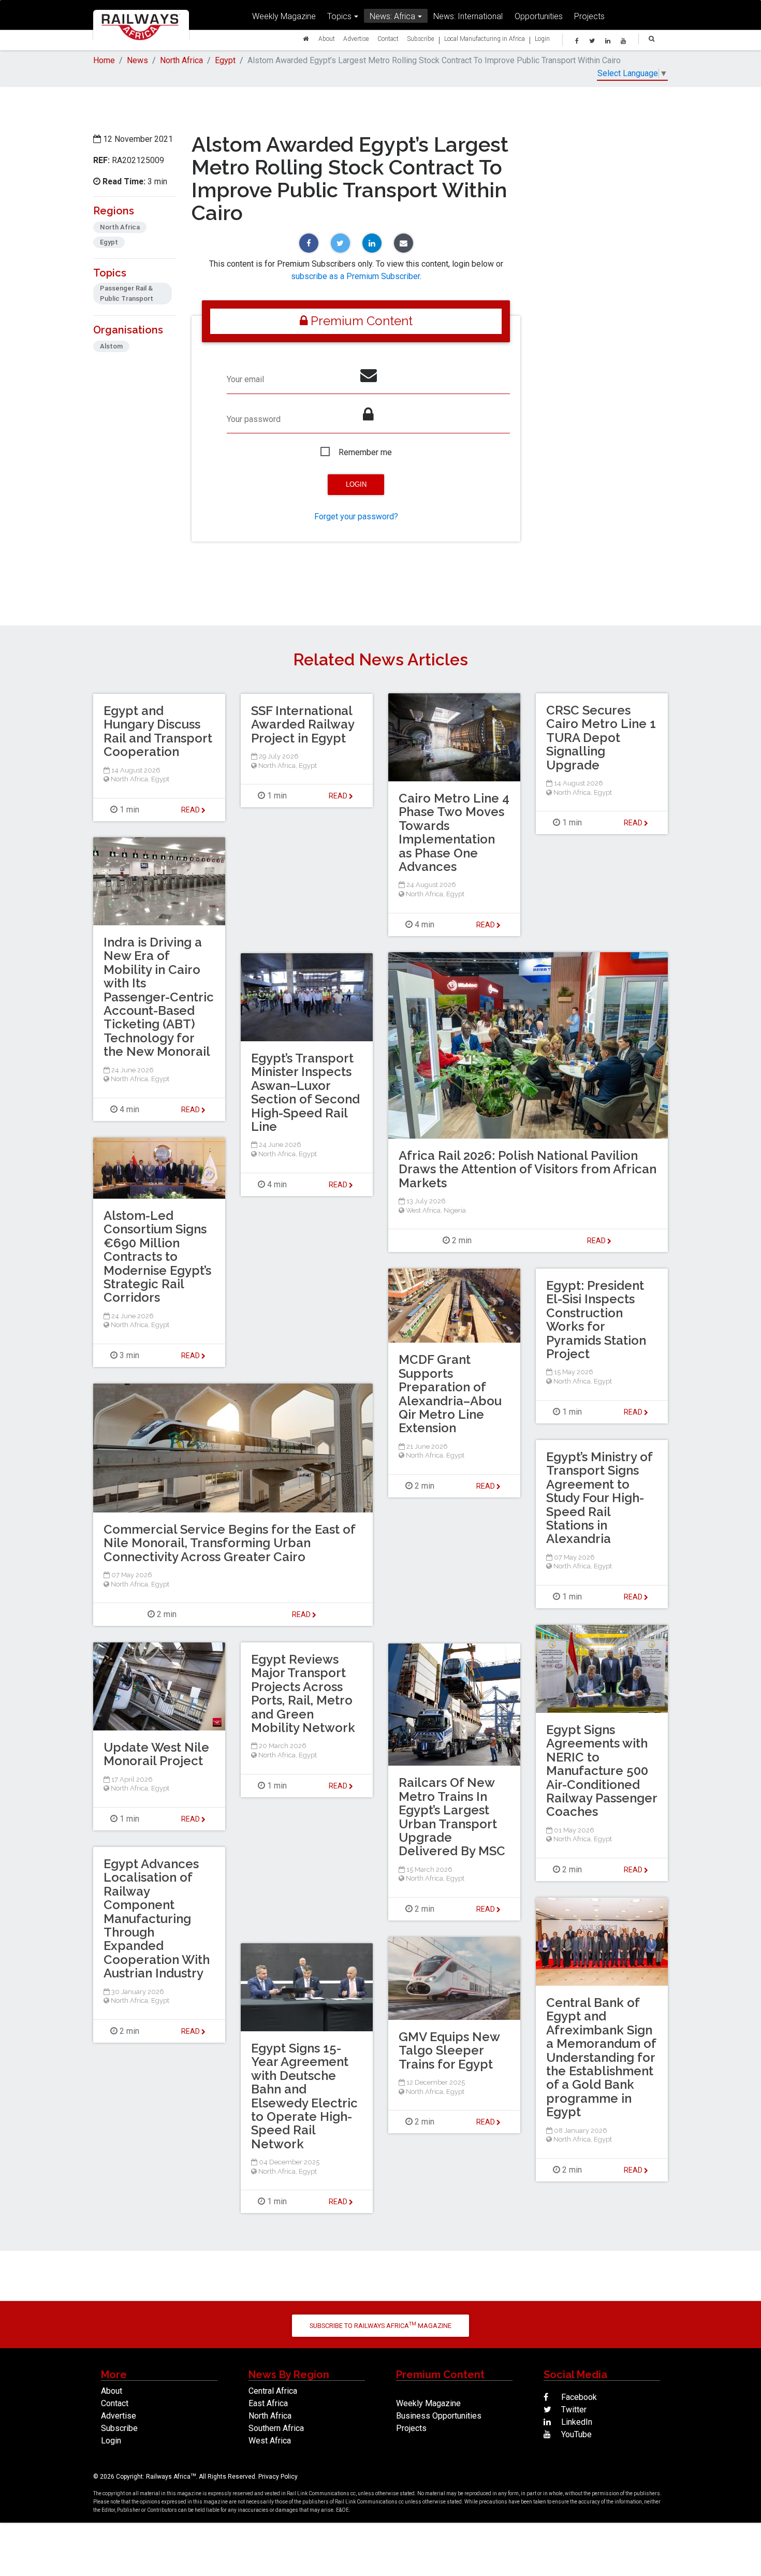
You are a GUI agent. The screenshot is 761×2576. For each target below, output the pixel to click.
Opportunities (539, 16)
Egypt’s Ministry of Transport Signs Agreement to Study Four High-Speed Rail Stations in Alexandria (599, 1498)
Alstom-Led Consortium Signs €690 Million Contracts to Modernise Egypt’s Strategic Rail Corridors (157, 1256)
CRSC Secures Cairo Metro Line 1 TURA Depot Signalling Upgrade (601, 738)
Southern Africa (276, 2428)
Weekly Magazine (284, 16)
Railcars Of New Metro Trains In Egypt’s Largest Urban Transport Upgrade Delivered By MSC (452, 1817)
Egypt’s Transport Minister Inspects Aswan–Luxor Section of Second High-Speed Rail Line (305, 1092)
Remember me (365, 452)
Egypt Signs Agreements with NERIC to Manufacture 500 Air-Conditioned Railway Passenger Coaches (602, 1771)
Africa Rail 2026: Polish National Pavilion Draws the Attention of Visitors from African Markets (528, 1169)
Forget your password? (356, 516)
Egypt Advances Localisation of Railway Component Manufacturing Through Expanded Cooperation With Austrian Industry (157, 1918)
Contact (388, 39)
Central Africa (273, 2391)
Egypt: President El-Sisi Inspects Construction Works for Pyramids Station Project (596, 1320)
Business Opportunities (439, 2416)
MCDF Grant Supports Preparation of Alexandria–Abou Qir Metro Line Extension (450, 1394)
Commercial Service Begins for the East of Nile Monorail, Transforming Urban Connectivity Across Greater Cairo (229, 1543)
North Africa (181, 60)
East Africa (268, 2403)
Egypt (225, 60)
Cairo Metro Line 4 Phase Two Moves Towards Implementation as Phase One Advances (454, 832)
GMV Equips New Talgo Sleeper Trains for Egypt (449, 2050)
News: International (468, 16)
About (327, 39)
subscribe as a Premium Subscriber (355, 276)
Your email (245, 379)
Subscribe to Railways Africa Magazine (380, 2325)
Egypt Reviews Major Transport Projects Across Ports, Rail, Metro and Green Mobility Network (303, 1693)
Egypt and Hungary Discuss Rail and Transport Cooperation (158, 731)
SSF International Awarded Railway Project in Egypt (303, 724)
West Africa (423, 1210)
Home (104, 60)
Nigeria (455, 1210)
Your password (254, 419)
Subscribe (421, 39)
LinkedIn (576, 2422)
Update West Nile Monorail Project (156, 1754)
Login (542, 39)
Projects (589, 16)
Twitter (573, 2410)
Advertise (356, 39)
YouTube (575, 2434)
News (137, 60)
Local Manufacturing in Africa (485, 39)
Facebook (578, 2397)
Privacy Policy (278, 2477)
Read (486, 925)
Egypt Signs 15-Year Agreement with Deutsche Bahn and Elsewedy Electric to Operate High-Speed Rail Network (304, 2096)
